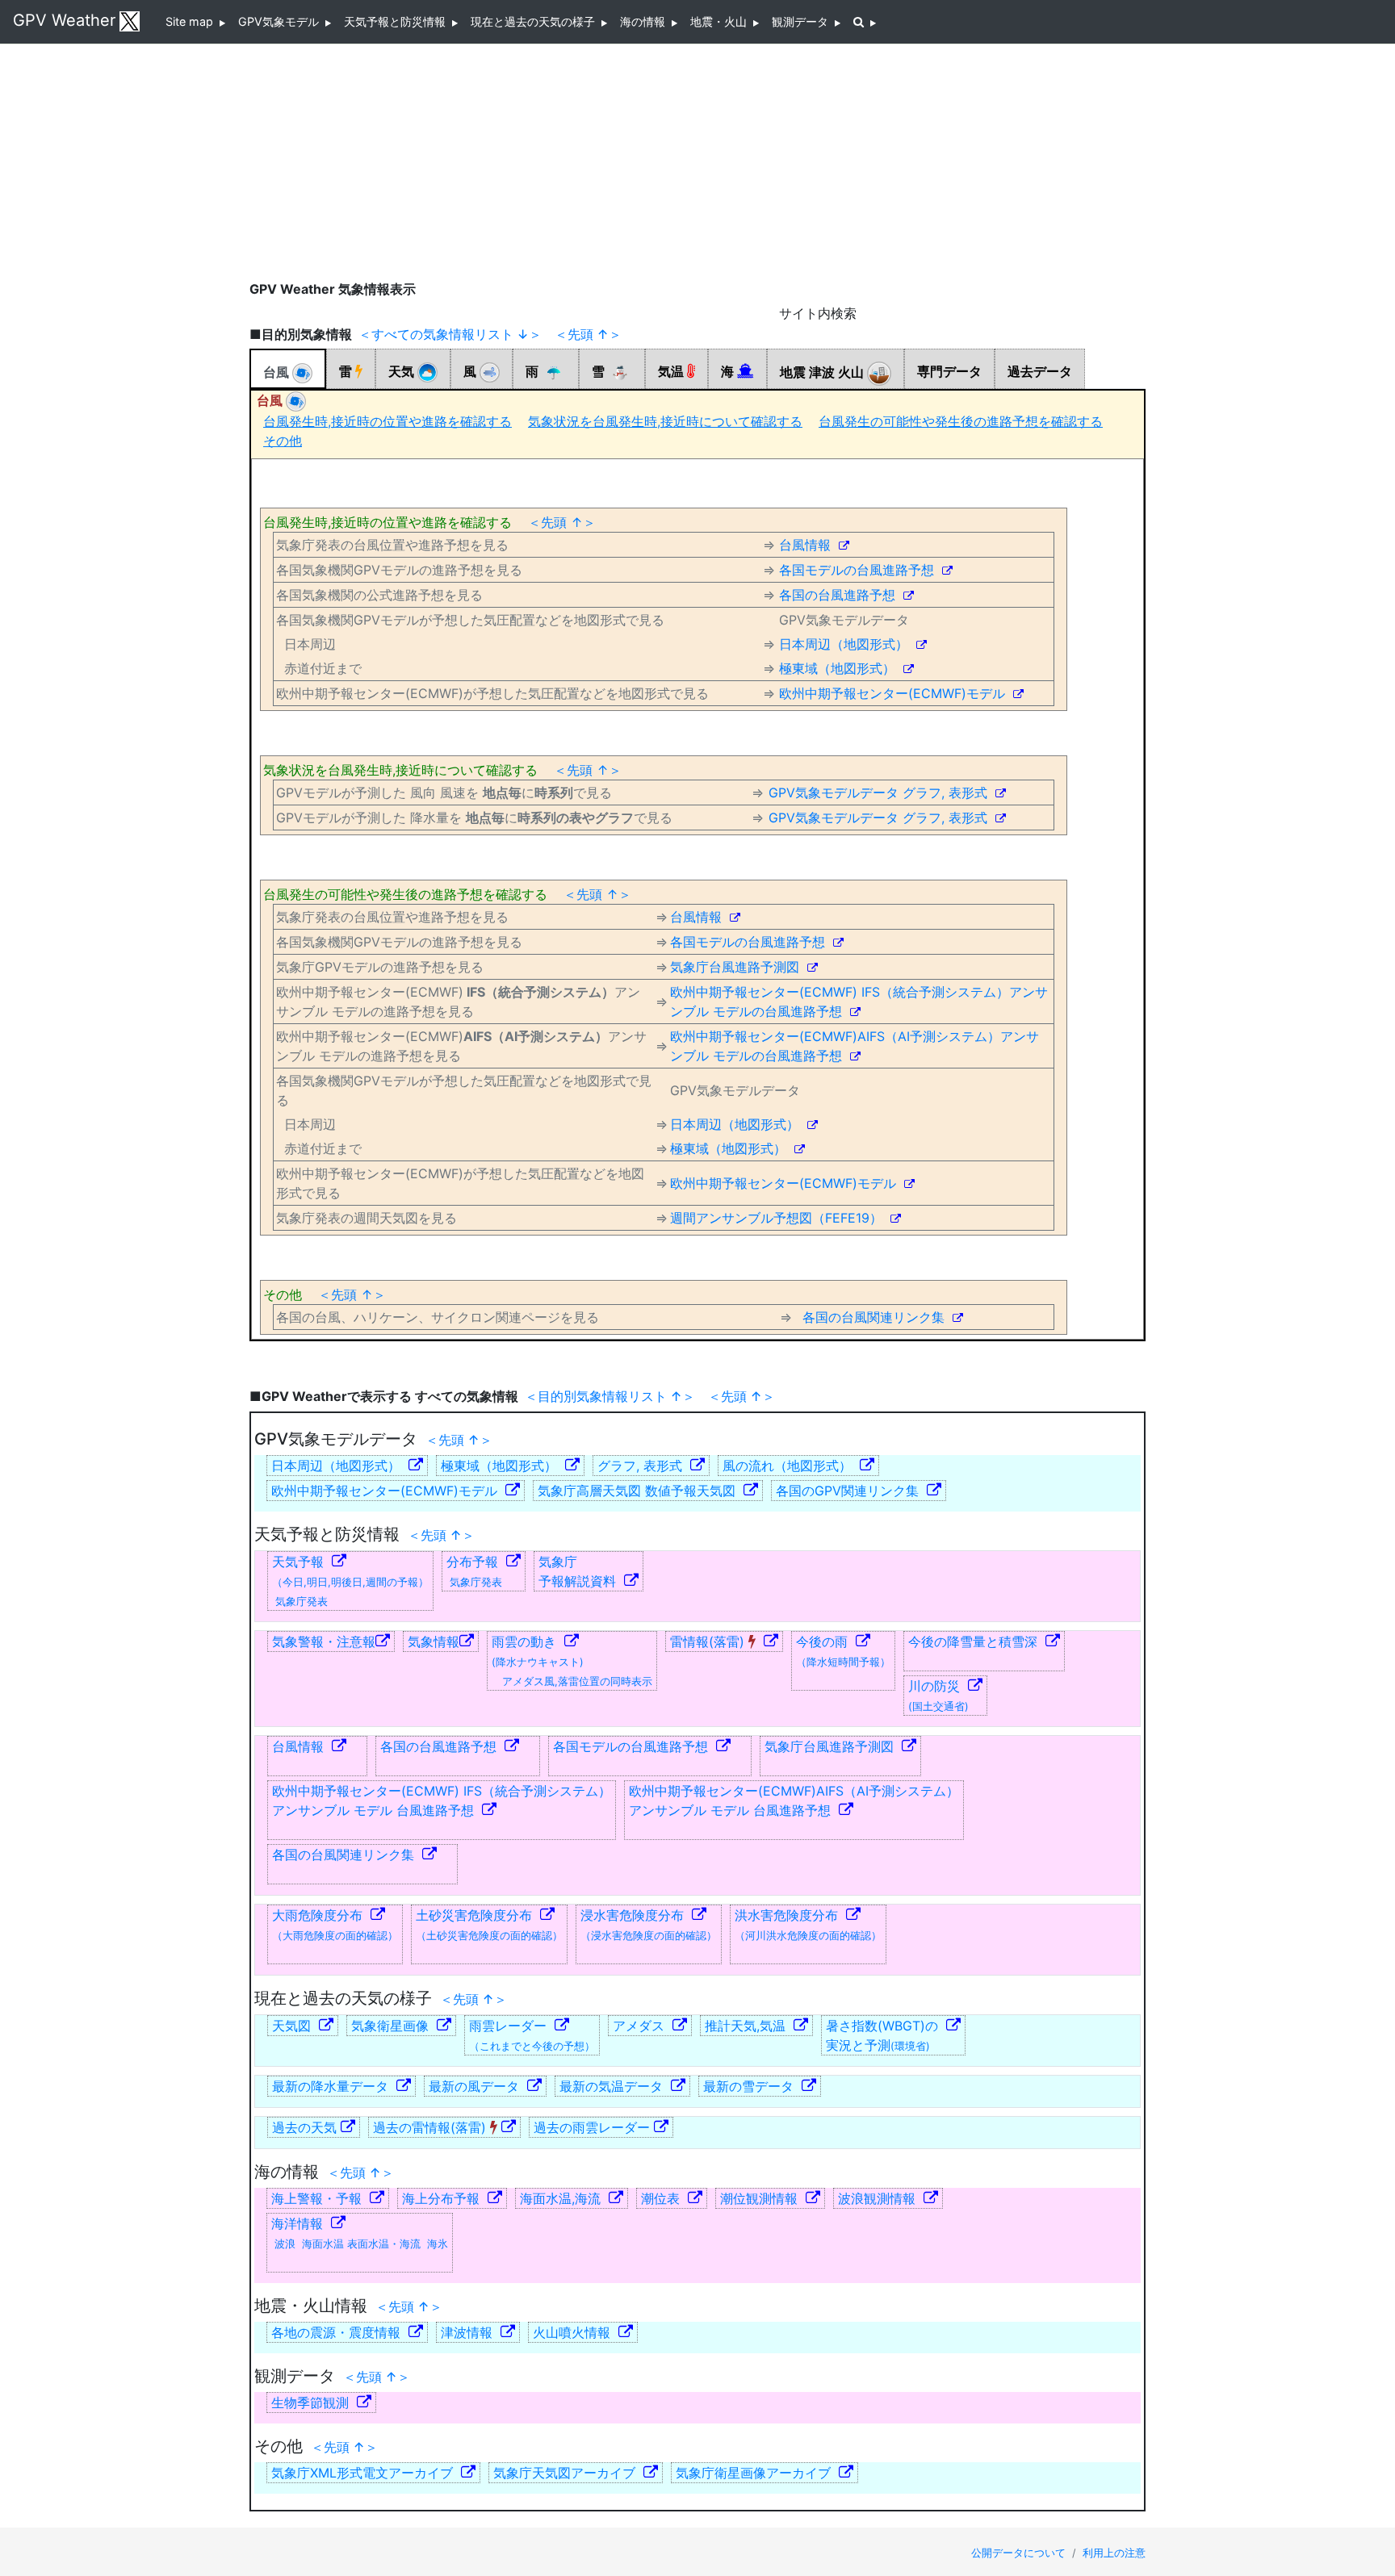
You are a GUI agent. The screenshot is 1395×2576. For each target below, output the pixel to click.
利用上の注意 (1114, 2553)
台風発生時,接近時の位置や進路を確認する (387, 421)
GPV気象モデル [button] (282, 21)
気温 (672, 371)
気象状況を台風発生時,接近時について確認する (665, 421)
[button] (865, 22)
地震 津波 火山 (823, 373)
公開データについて (1020, 2553)
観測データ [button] (803, 21)
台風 (278, 372)
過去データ (1040, 371)
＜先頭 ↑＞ (588, 334)
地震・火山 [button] (722, 21)
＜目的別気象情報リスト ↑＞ (610, 1396)
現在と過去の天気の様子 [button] (536, 21)
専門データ (949, 371)
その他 (283, 441)
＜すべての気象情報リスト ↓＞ (450, 334)
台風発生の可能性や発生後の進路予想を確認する (961, 421)
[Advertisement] (697, 161)
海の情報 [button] (646, 21)
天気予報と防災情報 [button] (398, 21)
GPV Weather (64, 20)
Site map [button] (193, 21)
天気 (403, 371)
